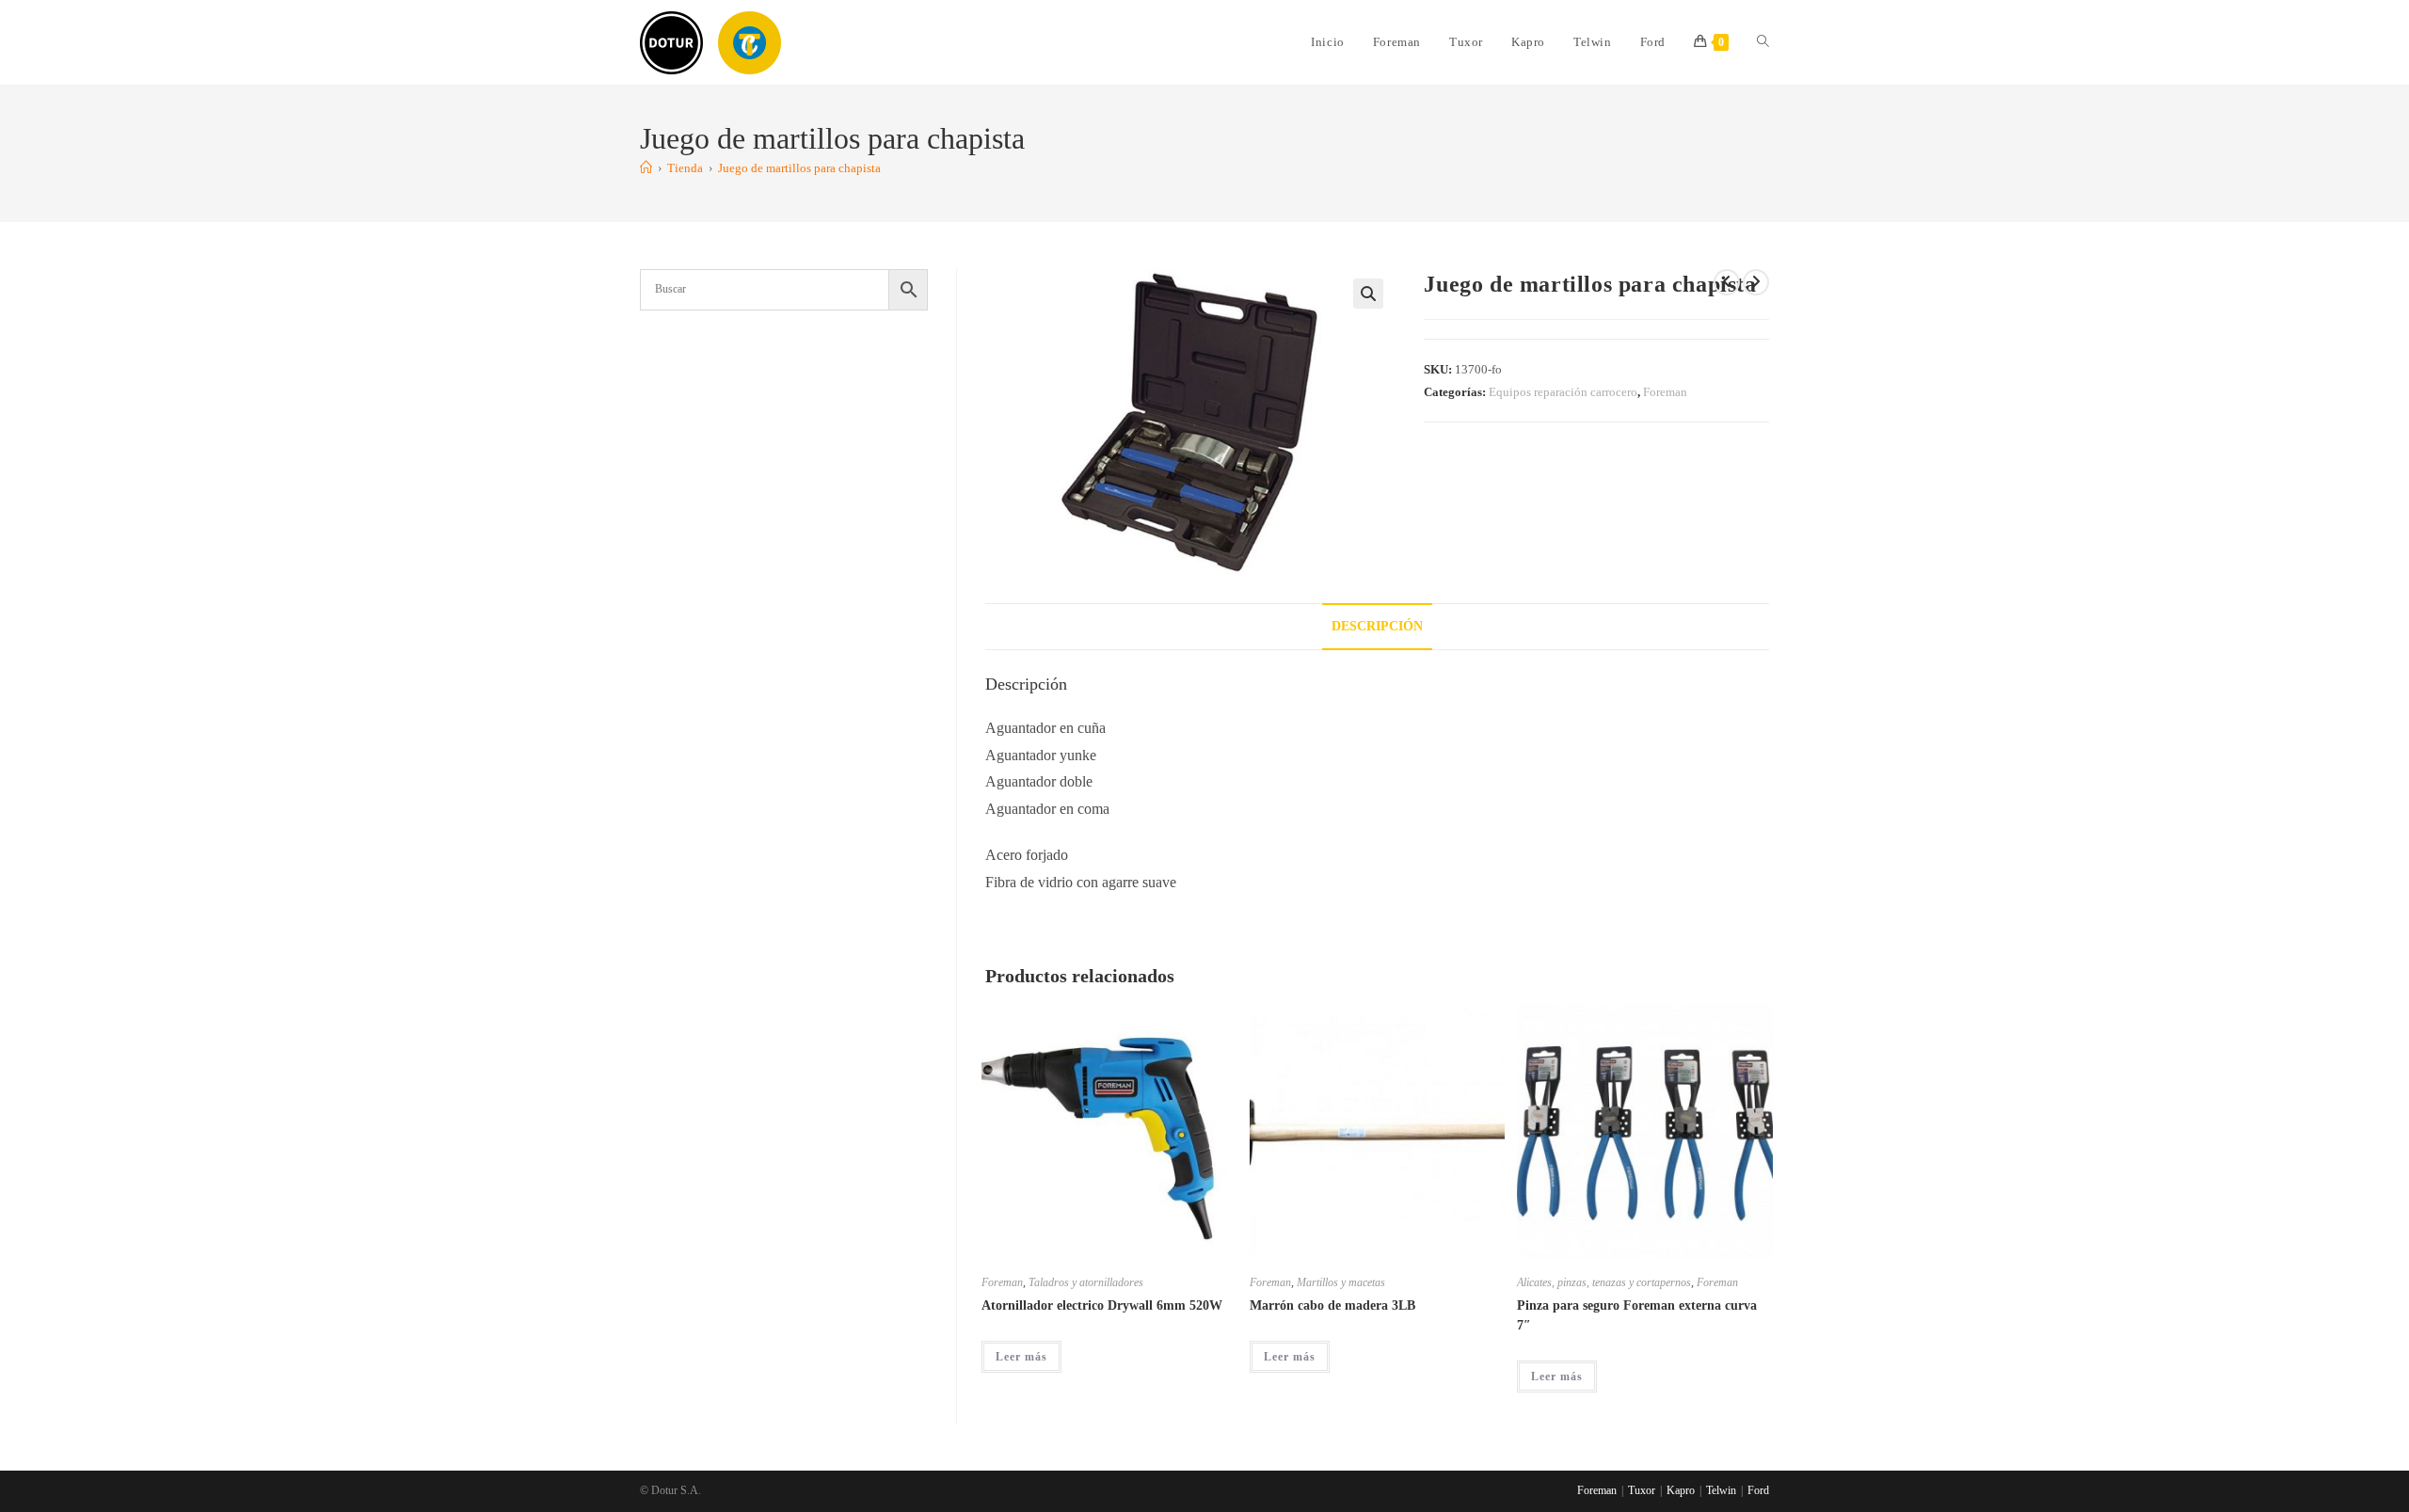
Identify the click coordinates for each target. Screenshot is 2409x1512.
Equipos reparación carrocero (1563, 392)
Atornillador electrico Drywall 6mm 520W (1102, 1305)
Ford (1758, 1490)
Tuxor (1642, 1490)
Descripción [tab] (1377, 626)
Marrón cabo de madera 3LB (1332, 1305)
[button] (1368, 294)
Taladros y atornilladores (1086, 1282)
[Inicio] (646, 168)
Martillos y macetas (1341, 1282)
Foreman (1665, 392)
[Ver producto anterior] (1727, 282)
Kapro (1681, 1490)
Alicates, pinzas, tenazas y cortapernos (1604, 1282)
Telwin (1721, 1490)
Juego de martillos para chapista (799, 168)
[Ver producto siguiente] (1756, 282)
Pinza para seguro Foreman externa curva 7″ (1637, 1315)
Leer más (1021, 1357)
